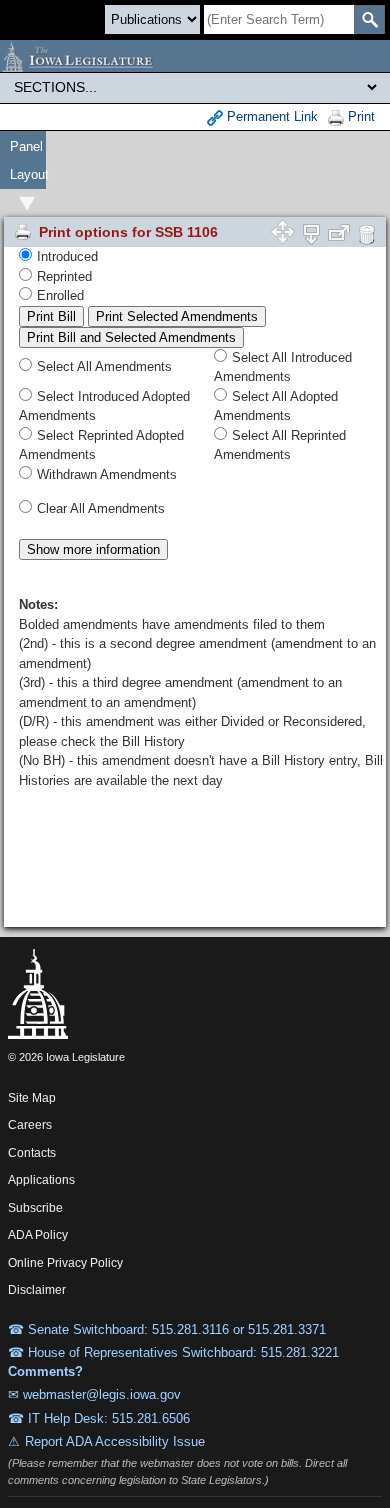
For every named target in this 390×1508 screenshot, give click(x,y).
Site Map (32, 1098)
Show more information (93, 549)
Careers (30, 1125)
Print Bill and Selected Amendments (131, 337)
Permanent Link (270, 116)
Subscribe (35, 1208)
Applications (41, 1180)
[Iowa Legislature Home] (195, 56)
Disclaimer (37, 1290)
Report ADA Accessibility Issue (115, 1441)
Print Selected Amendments (177, 316)
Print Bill (51, 316)
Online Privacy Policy (65, 1263)
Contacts (32, 1153)
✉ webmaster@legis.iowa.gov (94, 1394)
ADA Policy (38, 1235)
